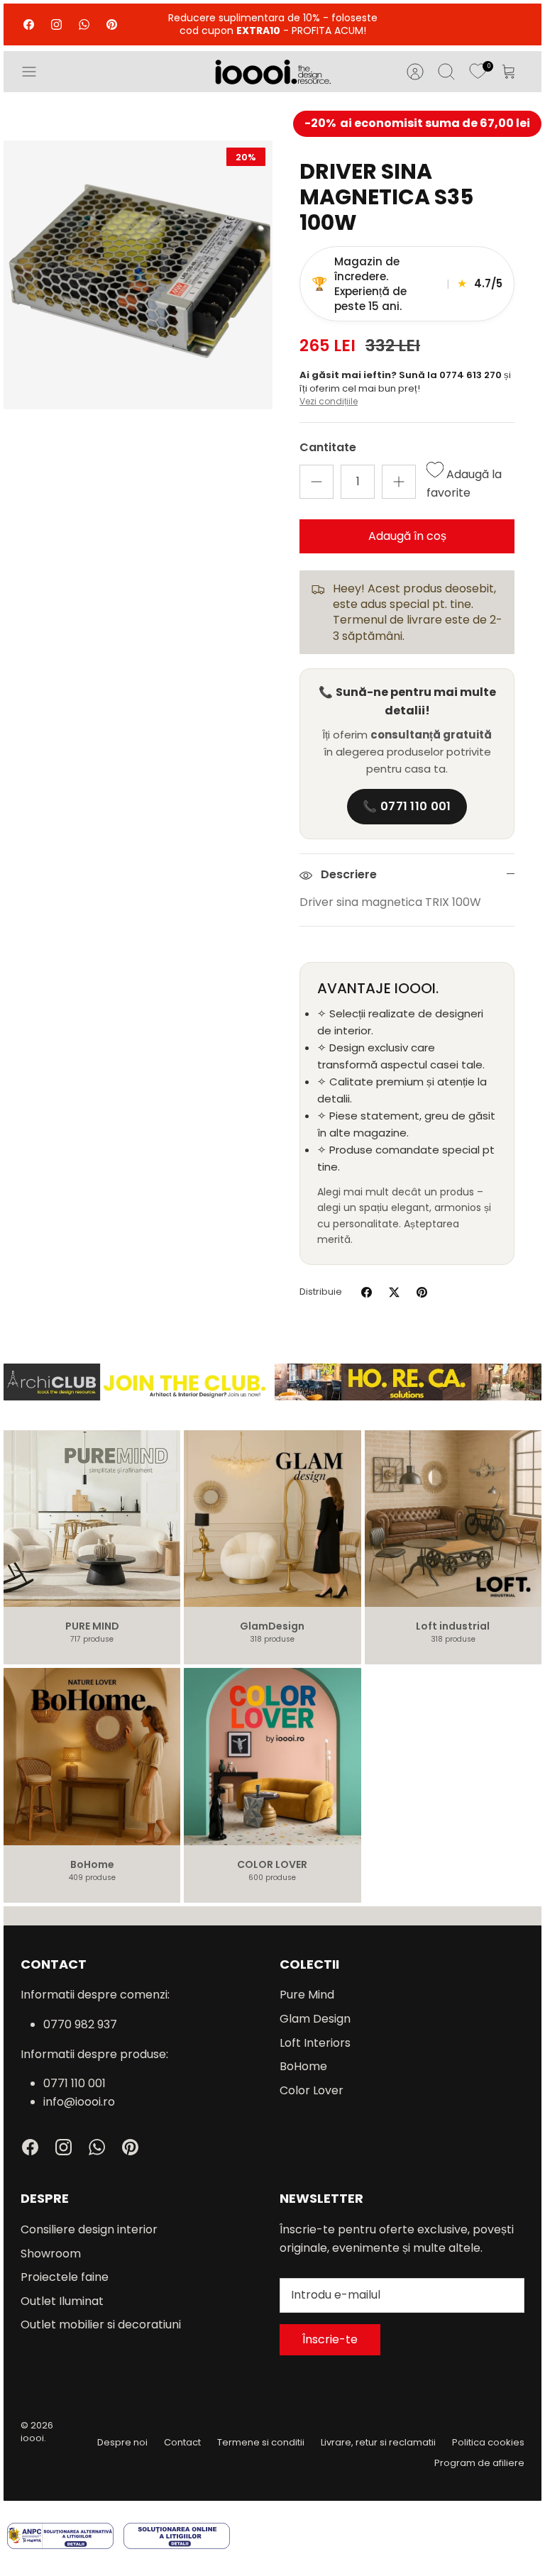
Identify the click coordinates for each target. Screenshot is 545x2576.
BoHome (303, 2066)
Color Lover (312, 2090)
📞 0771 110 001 (407, 806)
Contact (182, 2442)
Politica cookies (488, 2442)
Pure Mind (307, 1995)
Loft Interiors (315, 2043)
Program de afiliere (479, 2463)
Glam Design (315, 2019)
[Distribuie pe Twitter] (394, 1292)
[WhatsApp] (84, 24)
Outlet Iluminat (62, 2301)
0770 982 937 (80, 2024)
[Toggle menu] (36, 72)
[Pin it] (422, 1292)
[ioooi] (273, 72)
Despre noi (122, 2442)
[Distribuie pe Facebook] (367, 1292)
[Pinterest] (112, 24)
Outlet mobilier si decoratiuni (101, 2325)
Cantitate (328, 448)
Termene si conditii (261, 2442)
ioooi (32, 2438)
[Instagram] (56, 24)
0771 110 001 (75, 2083)
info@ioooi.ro (79, 2102)
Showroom (51, 2254)
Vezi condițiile (329, 401)
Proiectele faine (65, 2277)
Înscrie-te (330, 2339)
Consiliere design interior (89, 2229)
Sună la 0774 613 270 (451, 375)
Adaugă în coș (407, 536)
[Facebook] (29, 24)
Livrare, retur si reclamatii (378, 2442)
